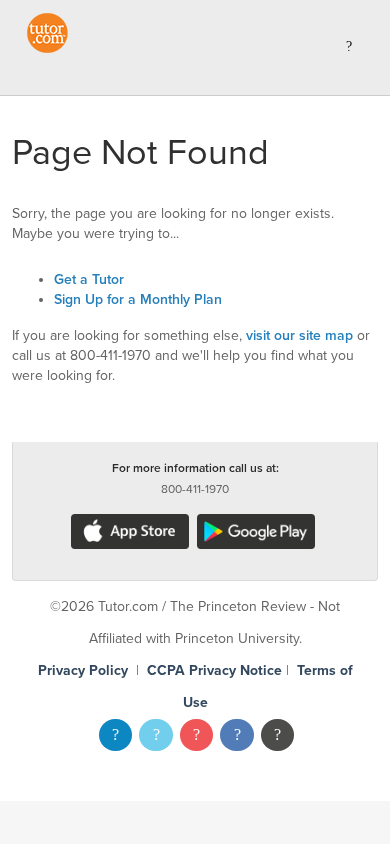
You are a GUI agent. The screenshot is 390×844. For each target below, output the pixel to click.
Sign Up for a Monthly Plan (138, 299)
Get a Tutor (89, 279)
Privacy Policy (83, 670)
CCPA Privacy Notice (214, 670)
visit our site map (299, 335)
